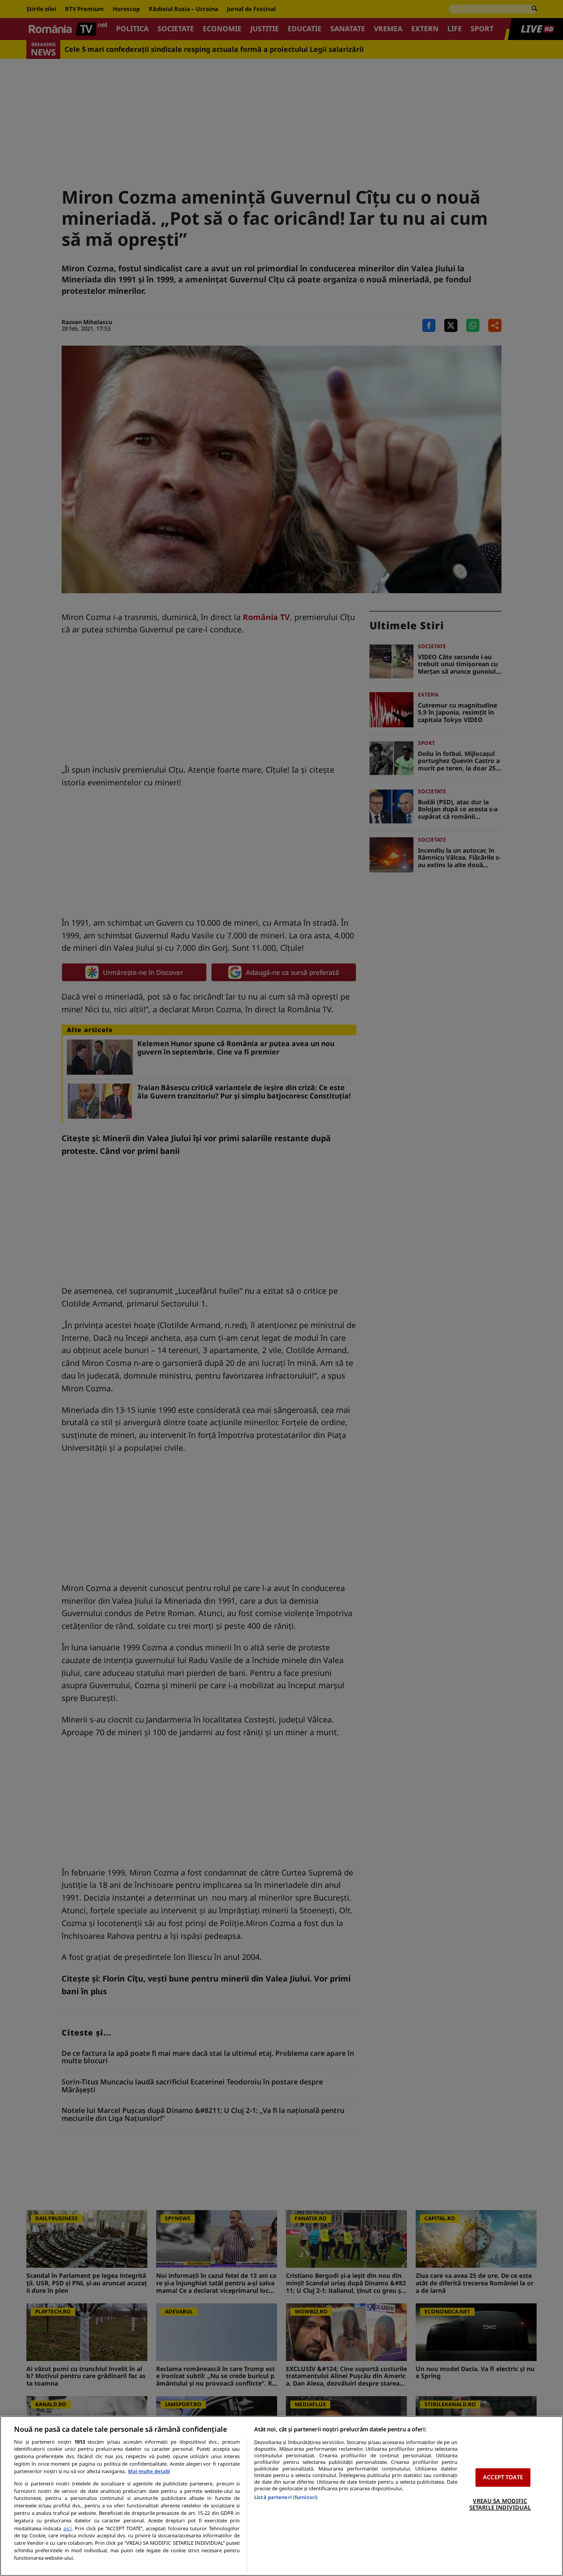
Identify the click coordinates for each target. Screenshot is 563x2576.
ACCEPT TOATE (503, 2477)
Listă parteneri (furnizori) (286, 2497)
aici (68, 2528)
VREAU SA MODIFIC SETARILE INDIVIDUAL (500, 2504)
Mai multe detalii (149, 2471)
